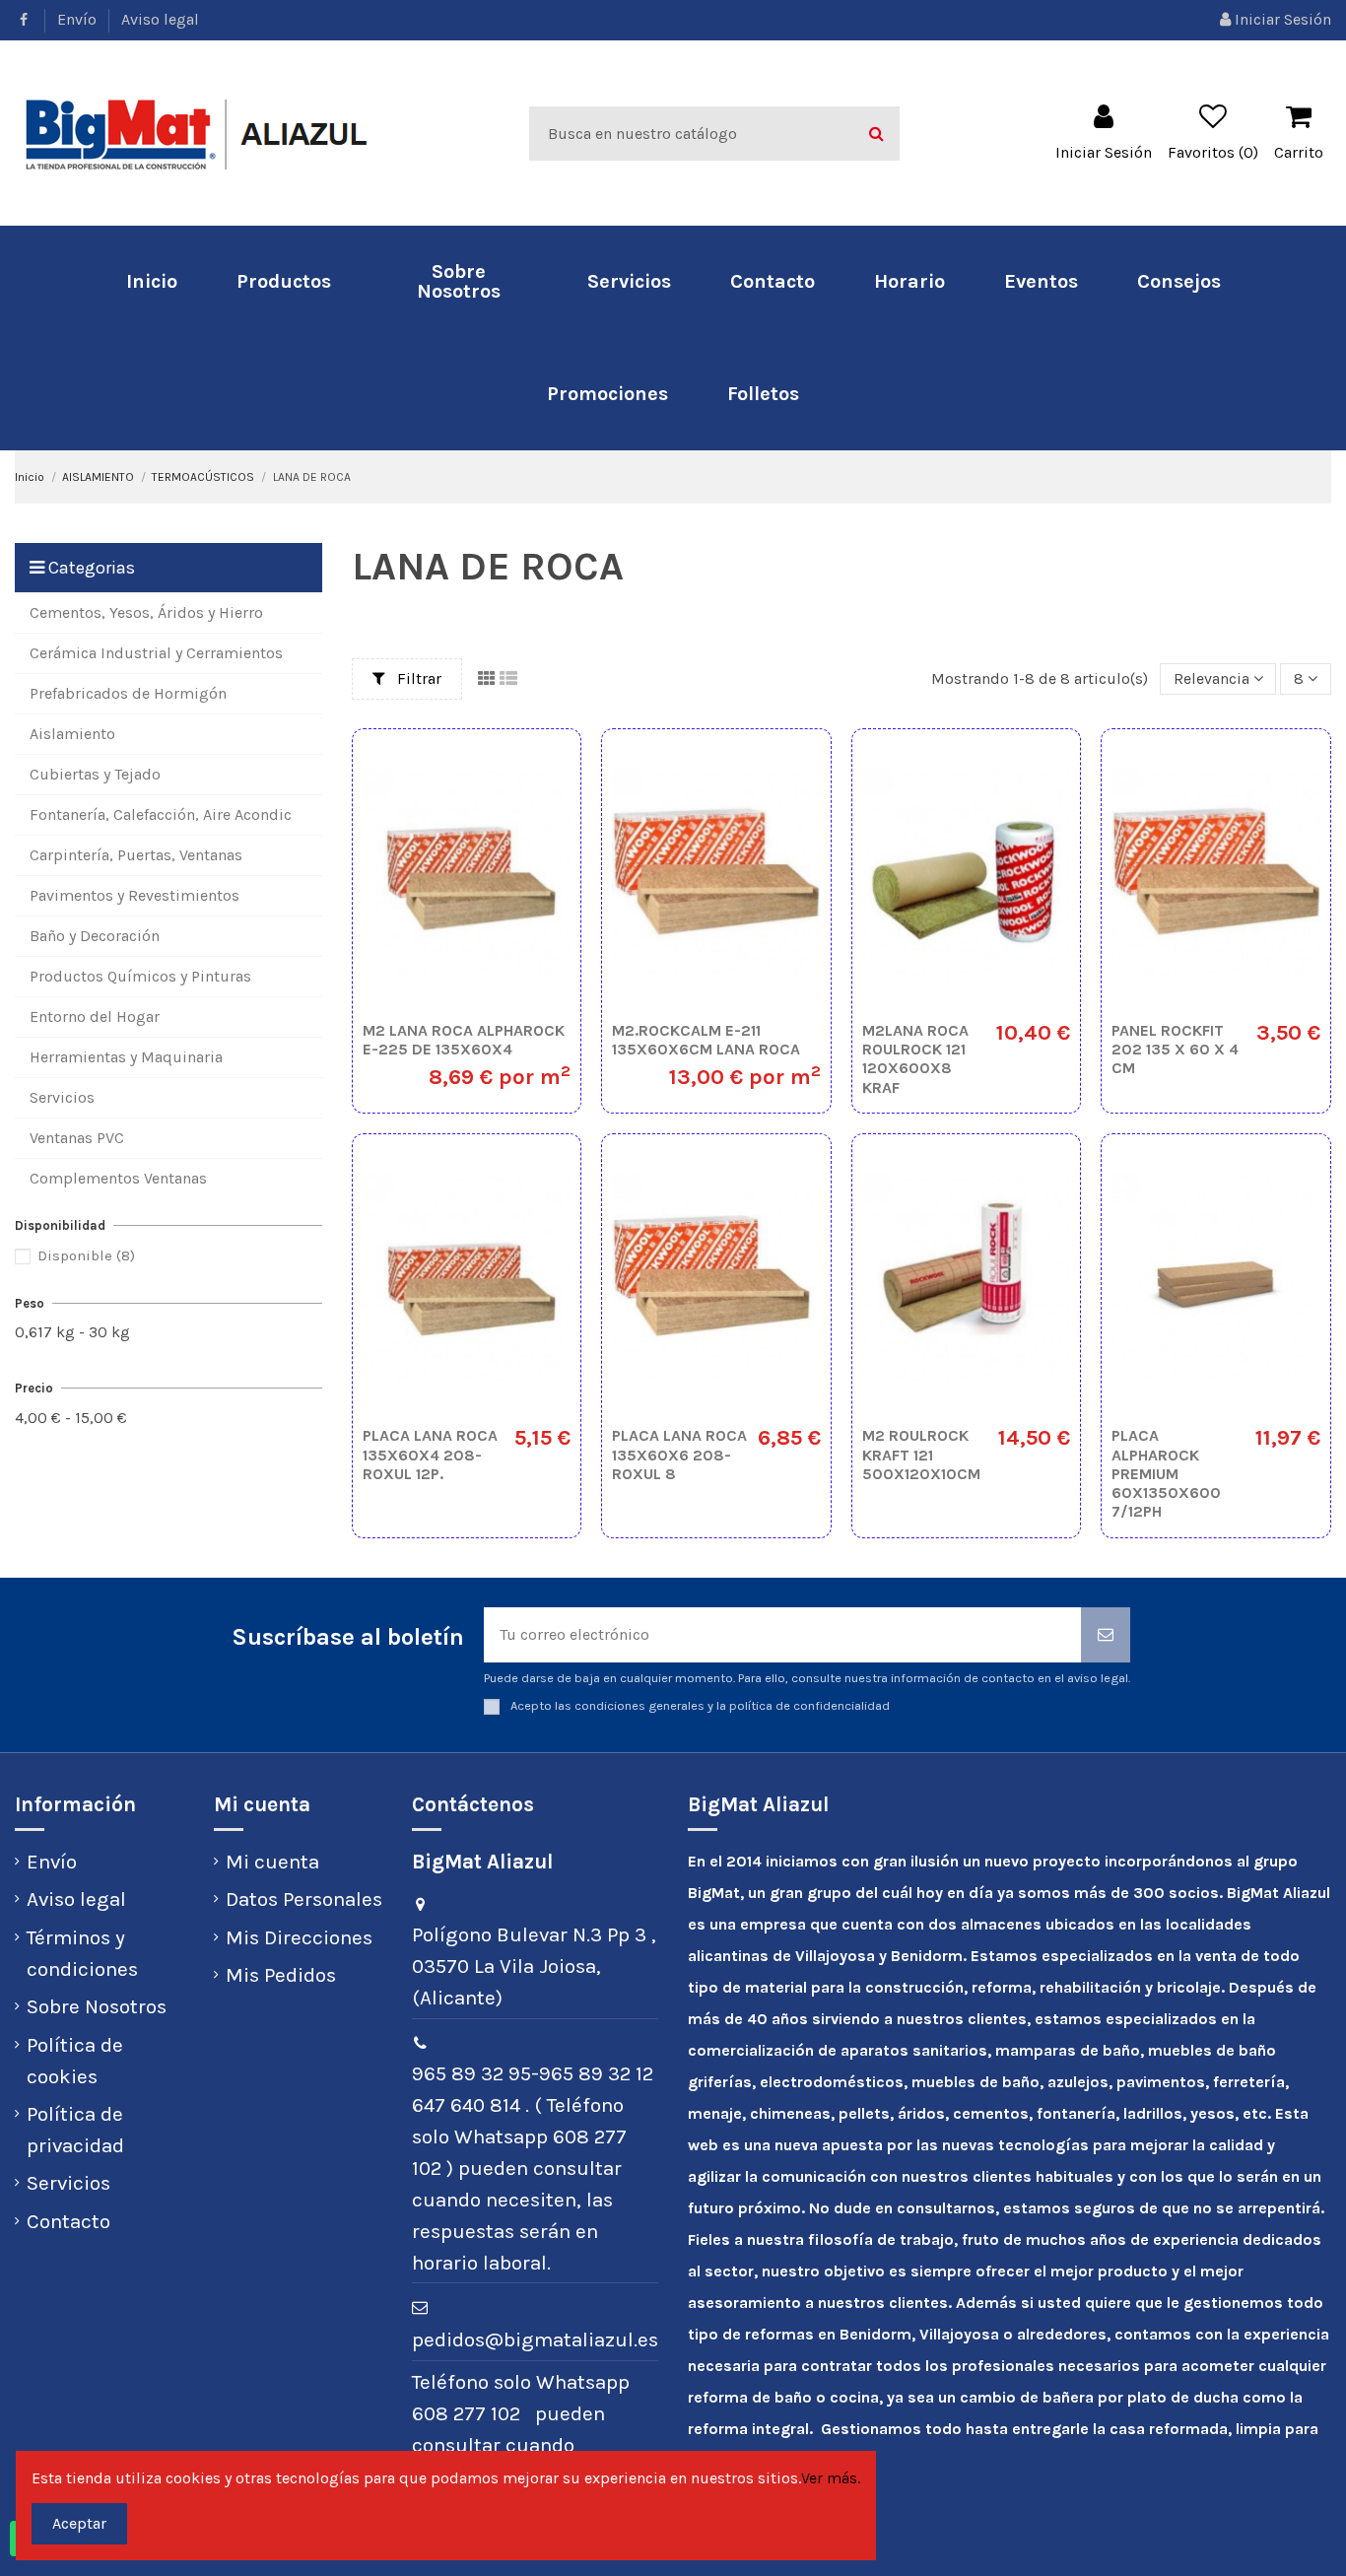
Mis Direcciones (299, 1937)
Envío (79, 19)
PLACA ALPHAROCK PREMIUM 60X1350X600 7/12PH (1166, 1473)
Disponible (86, 1255)
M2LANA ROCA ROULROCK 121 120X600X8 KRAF (915, 1059)
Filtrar (417, 678)
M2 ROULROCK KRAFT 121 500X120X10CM (921, 1454)
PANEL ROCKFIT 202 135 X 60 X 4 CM (1175, 1049)
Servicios (68, 2183)
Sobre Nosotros (97, 2006)
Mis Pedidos (281, 1975)
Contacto (68, 2221)
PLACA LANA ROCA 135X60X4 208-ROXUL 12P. (430, 1454)
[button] (284, 282)
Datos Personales (304, 1899)
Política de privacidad (75, 2130)
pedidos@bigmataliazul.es (535, 2339)
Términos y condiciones (82, 1953)
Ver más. (831, 2478)
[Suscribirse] (1106, 1635)
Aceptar (79, 2523)
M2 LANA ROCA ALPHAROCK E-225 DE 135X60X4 (464, 1040)
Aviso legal (160, 19)
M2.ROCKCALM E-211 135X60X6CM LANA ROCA (706, 1040)
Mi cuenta (272, 1862)
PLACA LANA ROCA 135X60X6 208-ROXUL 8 (679, 1454)
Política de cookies (75, 2061)
